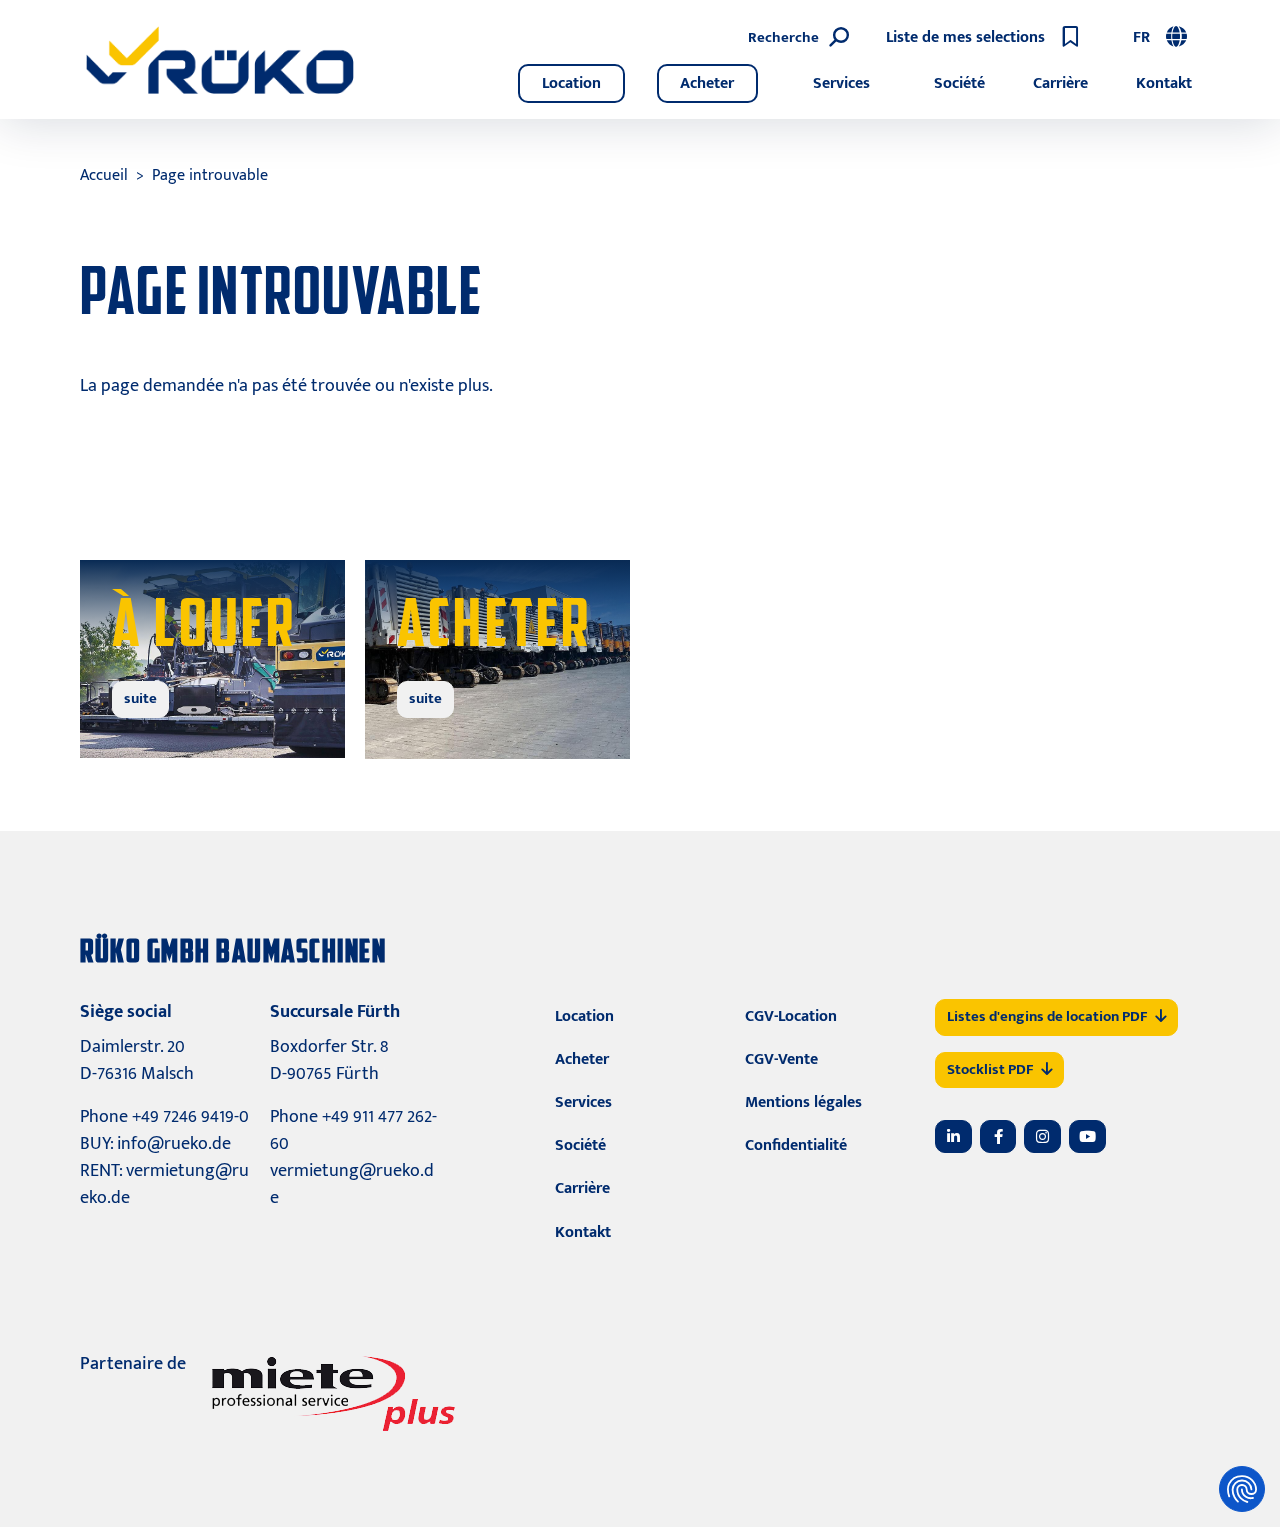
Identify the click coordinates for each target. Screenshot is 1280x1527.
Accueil (104, 175)
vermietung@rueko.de (164, 1184)
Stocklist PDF (990, 1069)
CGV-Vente (781, 1059)
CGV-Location (791, 1016)
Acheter (707, 83)
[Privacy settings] (1242, 1489)
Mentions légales (803, 1102)
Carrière (1060, 83)
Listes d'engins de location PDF (1047, 1016)
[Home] (220, 60)
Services (841, 83)
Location (571, 83)
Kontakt (1164, 83)
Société (959, 83)
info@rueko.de (174, 1144)
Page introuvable (210, 175)
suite (140, 698)
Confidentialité (796, 1145)
